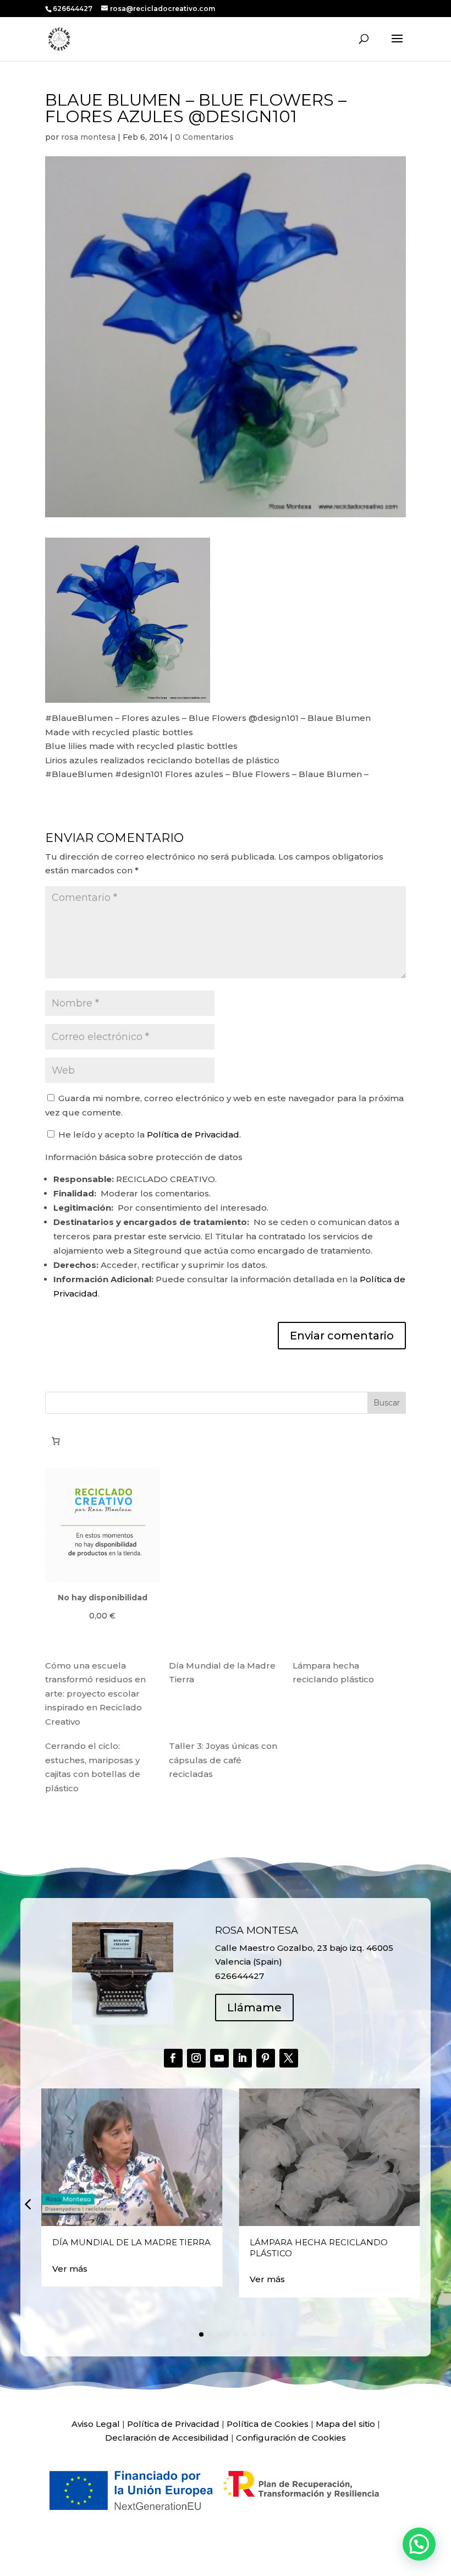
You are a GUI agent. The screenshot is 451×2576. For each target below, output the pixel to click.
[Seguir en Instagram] (196, 2058)
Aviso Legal (96, 2424)
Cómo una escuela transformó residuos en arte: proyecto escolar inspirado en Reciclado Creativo (95, 1694)
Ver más (70, 2269)
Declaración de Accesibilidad (167, 2438)
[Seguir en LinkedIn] (243, 2058)
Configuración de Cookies (291, 2438)
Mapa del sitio (345, 2424)
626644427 (73, 9)
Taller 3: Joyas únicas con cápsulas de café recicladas (223, 1760)
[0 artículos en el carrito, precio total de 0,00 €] (56, 1441)
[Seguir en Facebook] (173, 2058)
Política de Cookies (268, 2424)
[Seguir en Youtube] (219, 2058)
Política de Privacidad (193, 1134)
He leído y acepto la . (148, 1134)
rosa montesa (88, 137)
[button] (28, 2204)
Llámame (254, 2008)
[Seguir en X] (289, 2058)
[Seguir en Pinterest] (266, 2058)
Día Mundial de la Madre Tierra (131, 2242)
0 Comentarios (204, 137)
